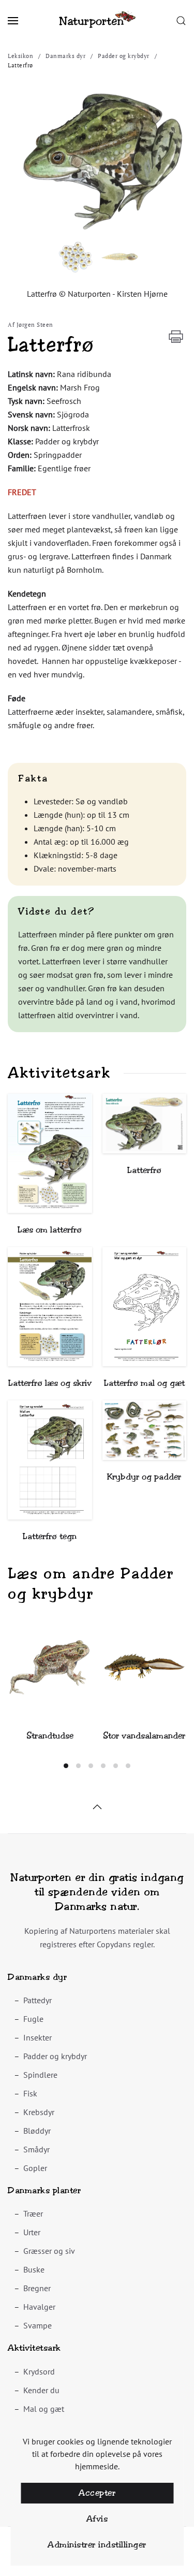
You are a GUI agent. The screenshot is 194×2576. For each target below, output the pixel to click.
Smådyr (36, 2149)
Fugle (33, 2019)
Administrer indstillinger (97, 2545)
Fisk (30, 2093)
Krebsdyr (39, 2112)
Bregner (37, 2288)
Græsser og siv (49, 2251)
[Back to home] (97, 21)
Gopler (35, 2168)
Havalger (39, 2307)
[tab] (66, 1766)
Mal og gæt (44, 2409)
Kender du (41, 2390)
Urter (32, 2232)
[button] (13, 21)
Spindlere (40, 2075)
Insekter (38, 2037)
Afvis (97, 2519)
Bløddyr (37, 2131)
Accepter (97, 2493)
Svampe (38, 2325)
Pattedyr (38, 2000)
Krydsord (39, 2371)
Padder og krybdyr (55, 2056)
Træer (33, 2213)
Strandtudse (50, 1736)
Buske (34, 2269)
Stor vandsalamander (144, 1736)
